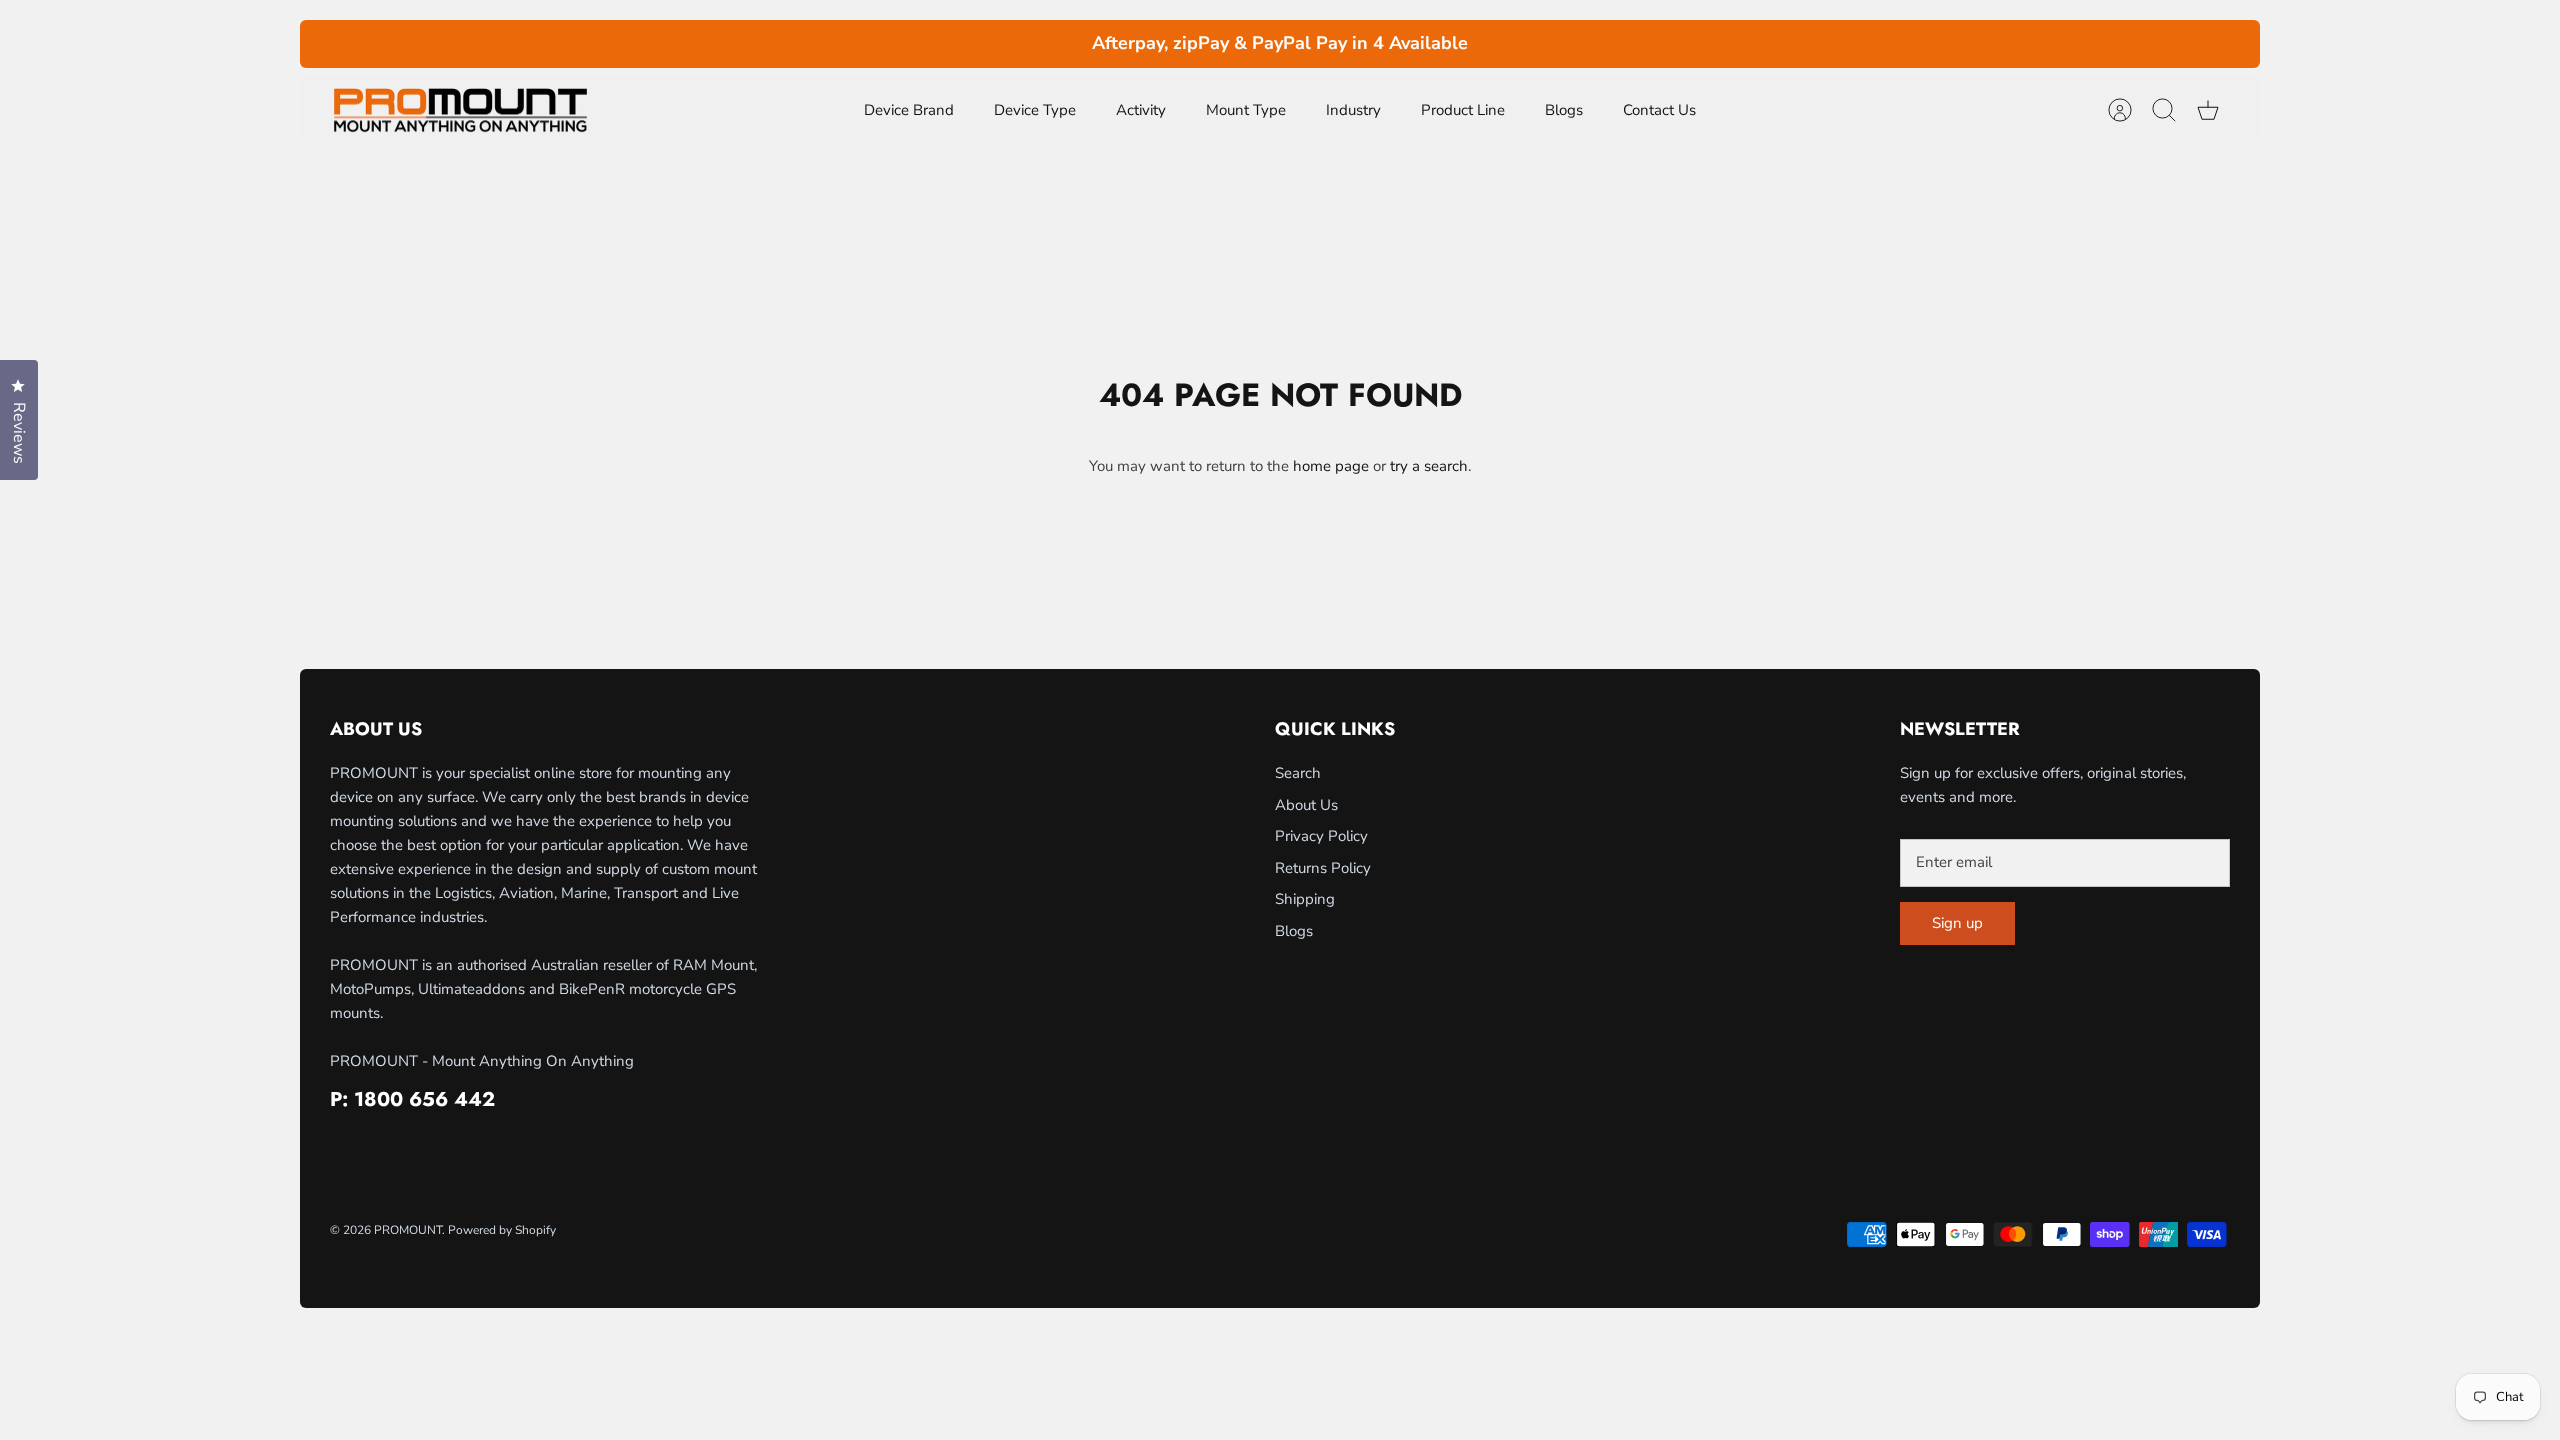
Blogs (1564, 110)
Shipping (1305, 899)
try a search (1429, 466)
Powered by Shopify (502, 1230)
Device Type (1035, 110)
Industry (1353, 110)
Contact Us (1659, 110)
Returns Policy (1323, 868)
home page (1331, 466)
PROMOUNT (408, 1230)
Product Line (1463, 110)
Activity (1141, 110)
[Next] (1629, 44)
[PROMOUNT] (460, 110)
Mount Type (1246, 110)
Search (1298, 773)
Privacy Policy (1321, 836)
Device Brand (909, 110)
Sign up (1957, 923)
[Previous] (931, 44)
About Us (1306, 805)
